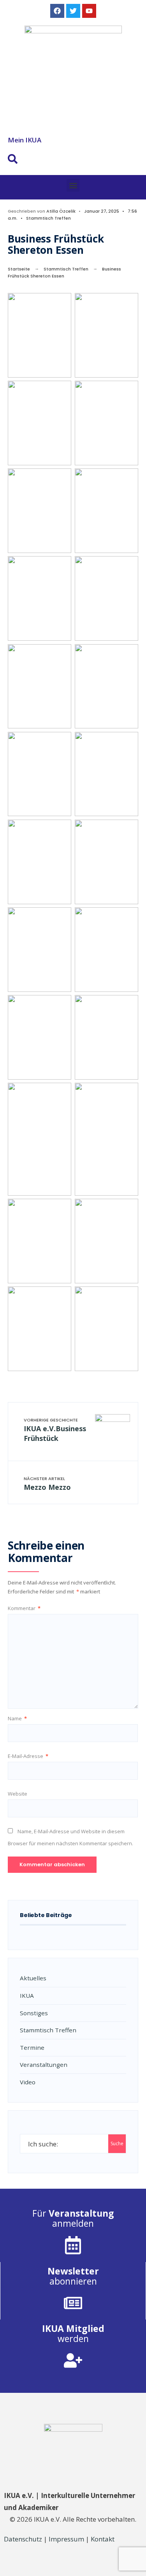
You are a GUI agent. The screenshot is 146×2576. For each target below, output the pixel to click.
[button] (73, 185)
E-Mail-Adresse (28, 1756)
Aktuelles (33, 1978)
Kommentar (24, 1608)
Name (17, 1718)
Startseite (19, 269)
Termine (32, 2047)
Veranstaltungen (44, 2065)
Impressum (66, 2539)
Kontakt (103, 2539)
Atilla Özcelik (61, 211)
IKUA (27, 1995)
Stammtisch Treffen (48, 218)
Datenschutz (23, 2539)
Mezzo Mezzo (47, 1484)
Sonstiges (34, 2013)
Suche (117, 2143)
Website (18, 1794)
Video (28, 2082)
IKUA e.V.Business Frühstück (55, 1430)
